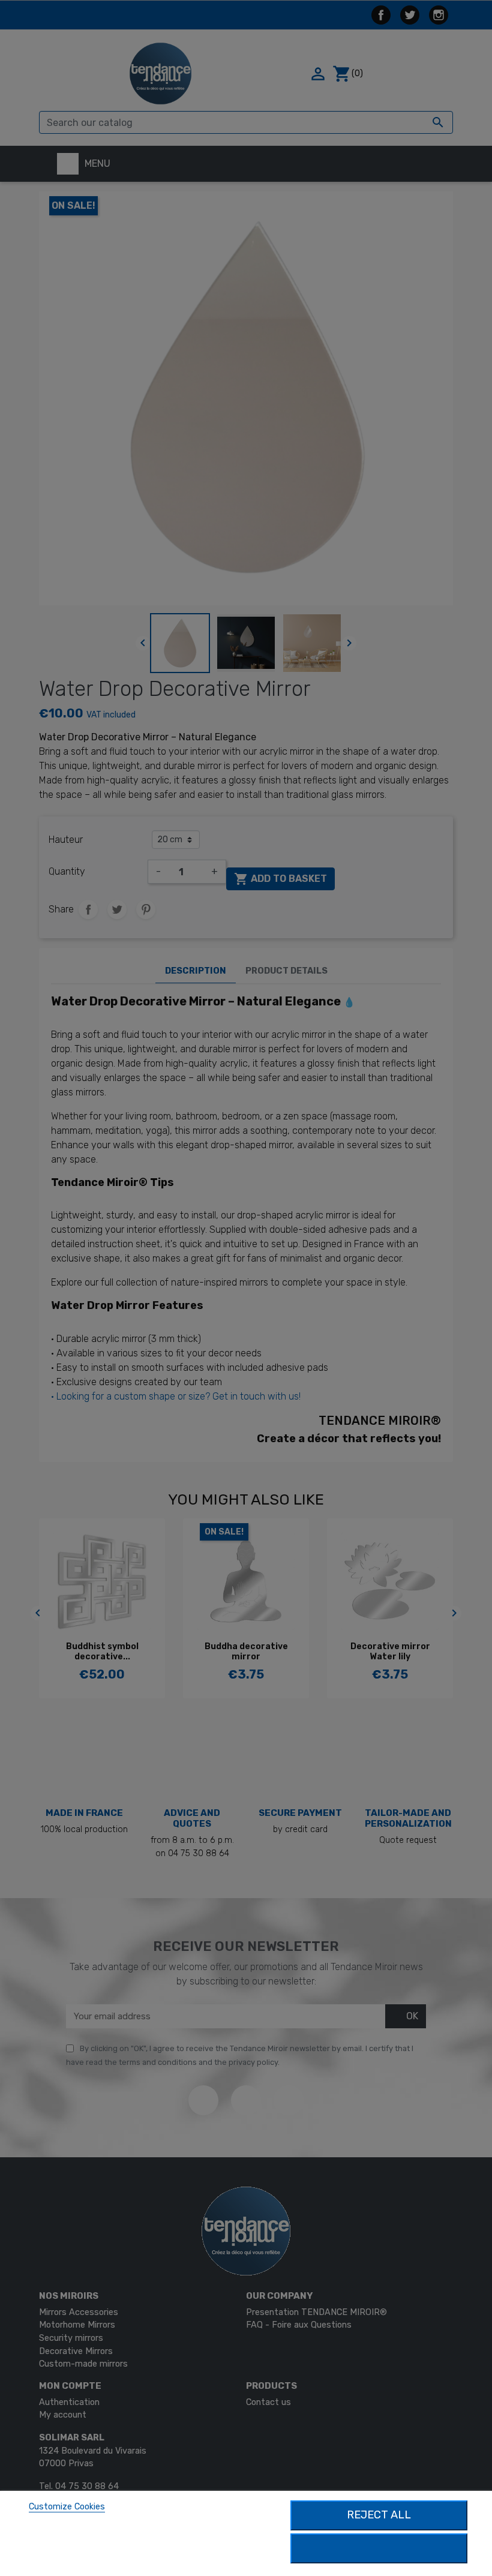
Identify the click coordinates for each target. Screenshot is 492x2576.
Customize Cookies (67, 2507)
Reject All (379, 2515)
